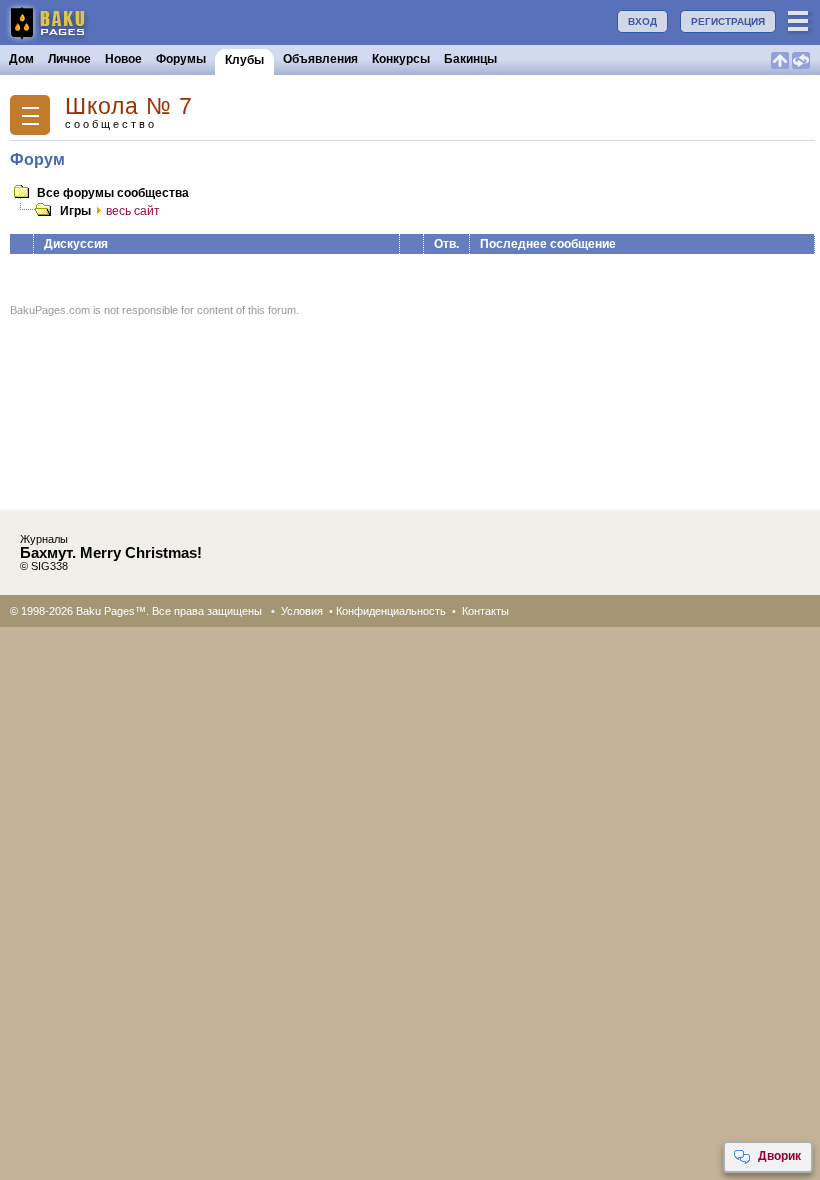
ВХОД (642, 21)
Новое (123, 59)
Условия (302, 611)
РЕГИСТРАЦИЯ (728, 21)
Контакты (485, 611)
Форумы (181, 59)
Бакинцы (470, 59)
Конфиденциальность (391, 611)
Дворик (779, 1156)
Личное (69, 59)
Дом (21, 59)
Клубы (244, 60)
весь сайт (133, 211)
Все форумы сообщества (113, 193)
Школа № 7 (129, 106)
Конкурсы (401, 59)
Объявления (320, 59)
